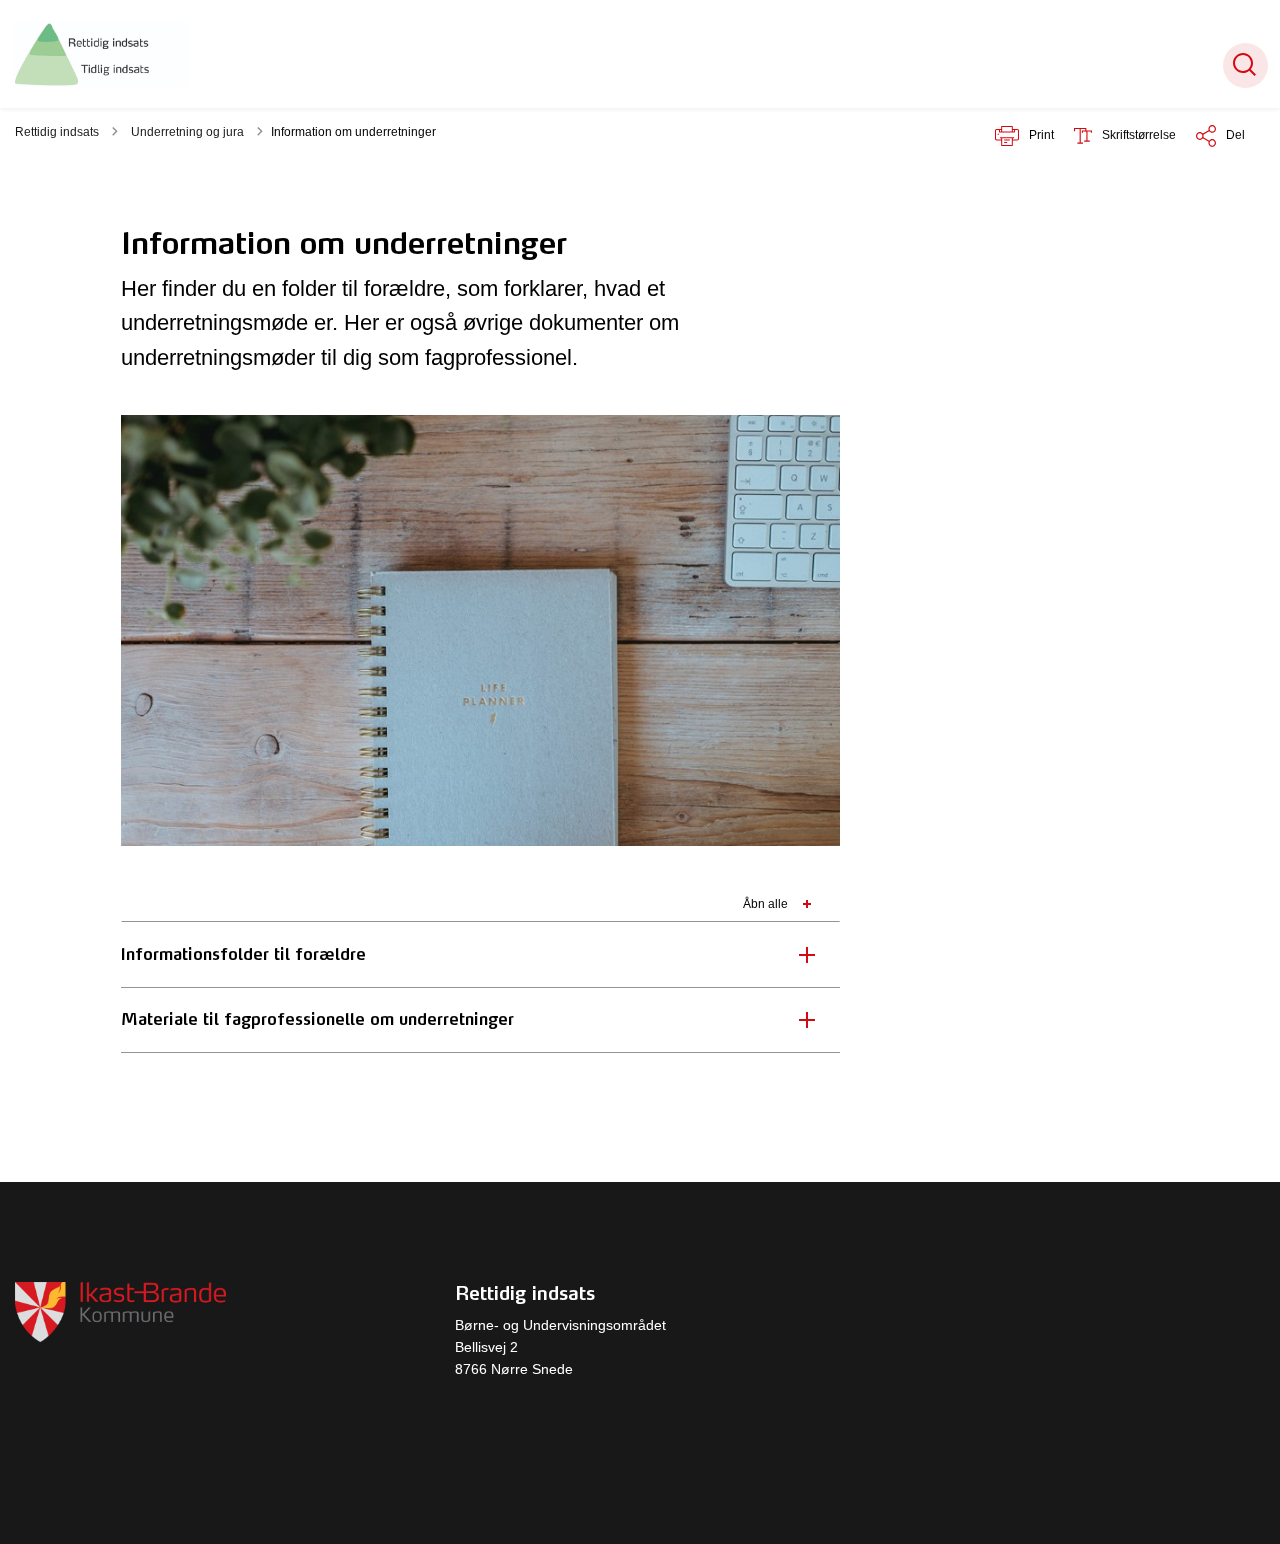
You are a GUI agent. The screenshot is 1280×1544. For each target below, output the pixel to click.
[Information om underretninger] (100, 54)
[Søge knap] (1245, 65)
